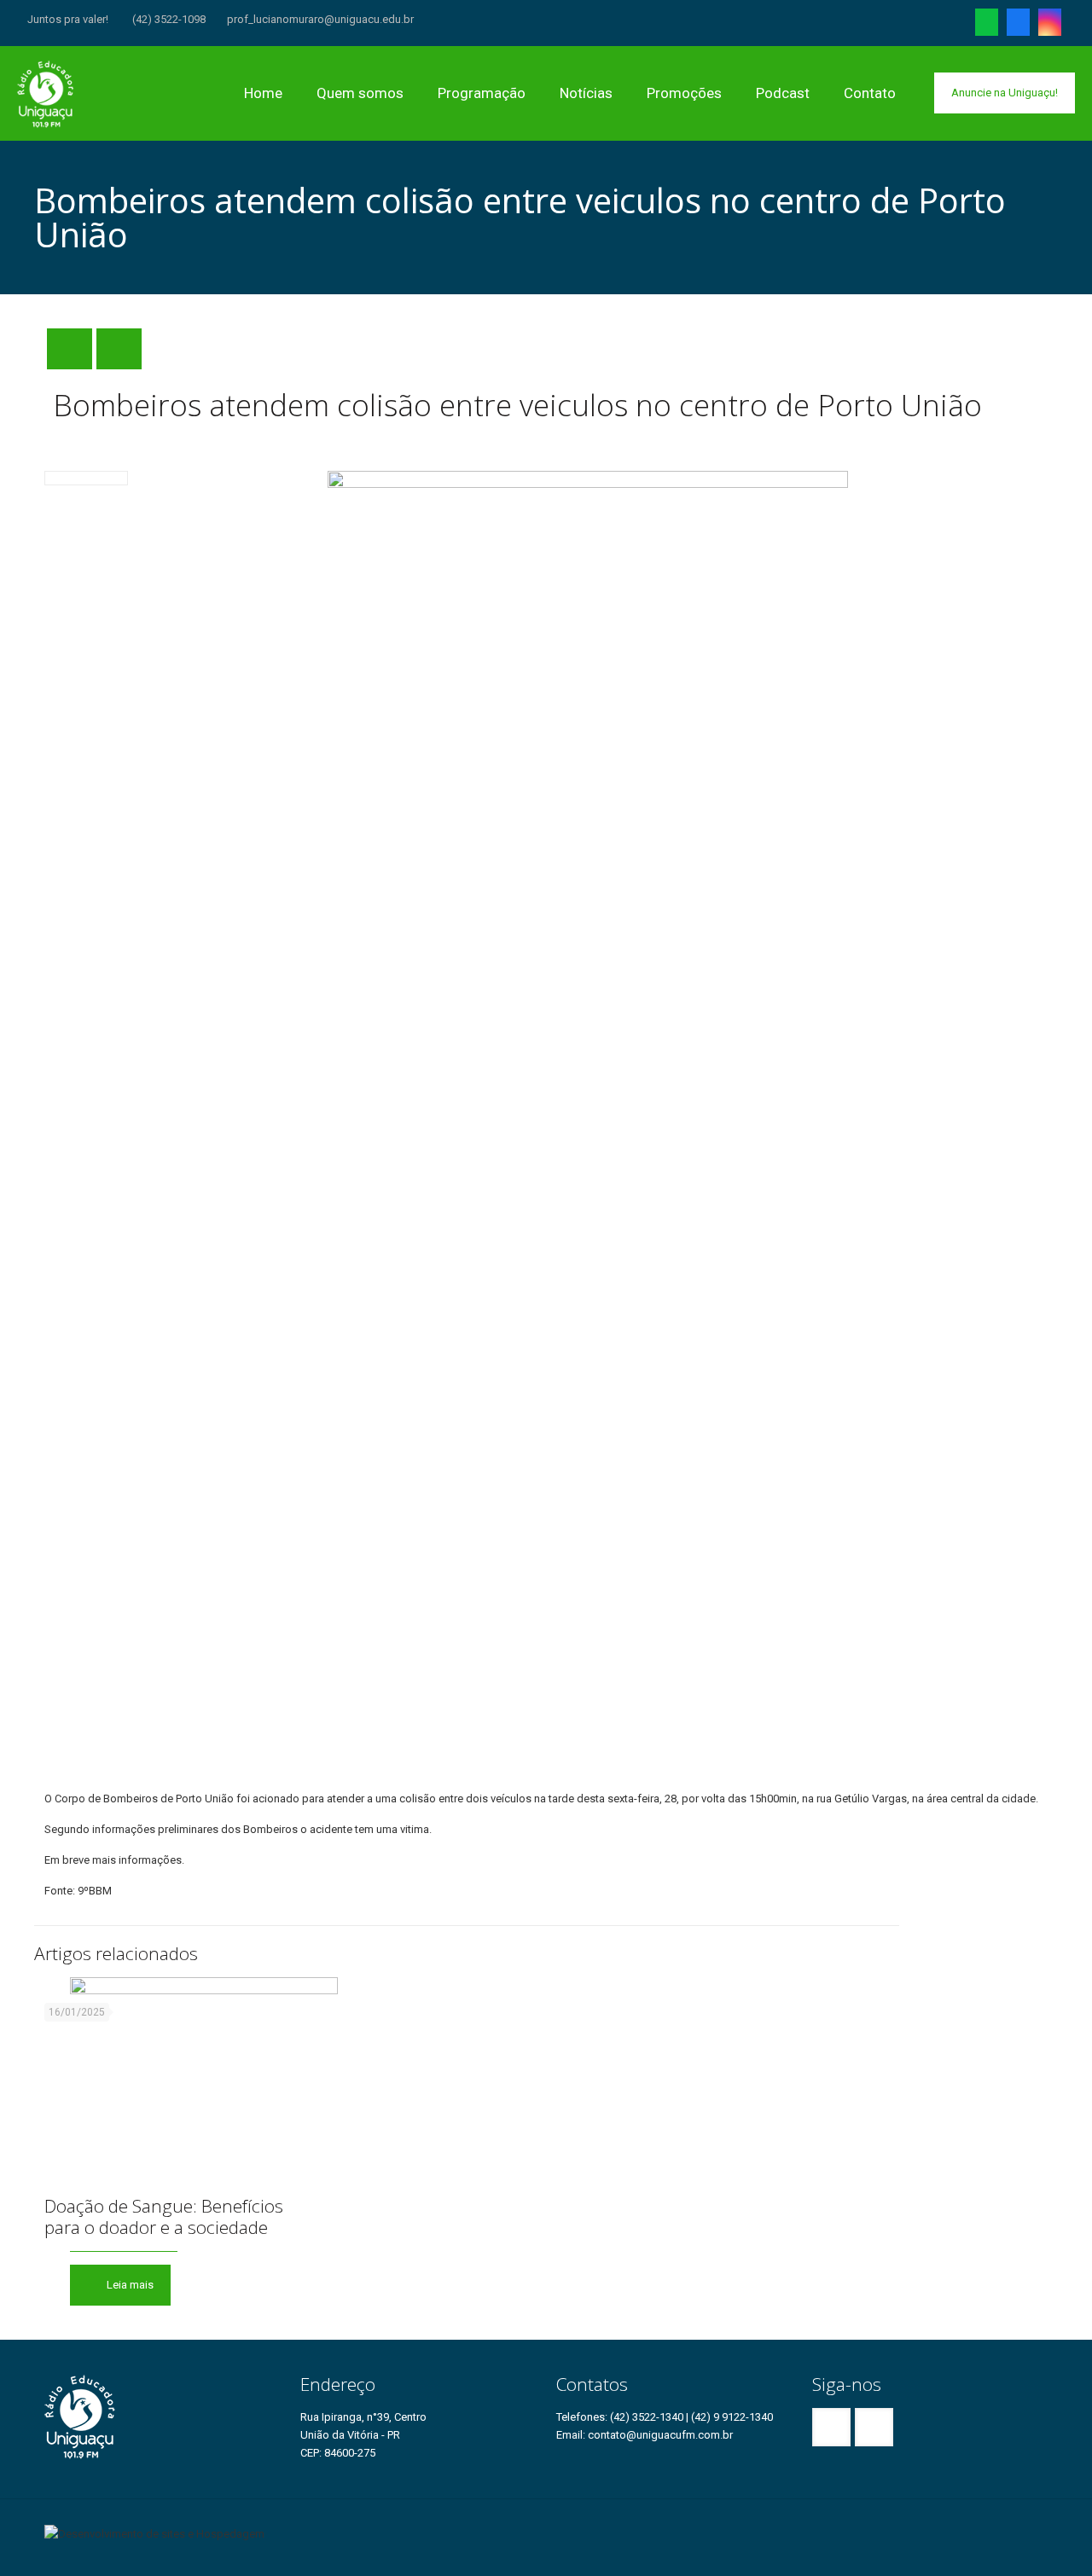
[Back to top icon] (1042, 2526)
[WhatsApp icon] (987, 26)
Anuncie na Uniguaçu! (1005, 93)
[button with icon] (831, 2427)
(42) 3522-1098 (168, 19)
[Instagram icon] (1050, 26)
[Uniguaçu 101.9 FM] (46, 93)
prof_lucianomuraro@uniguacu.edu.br (320, 19)
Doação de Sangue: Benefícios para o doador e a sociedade (164, 2216)
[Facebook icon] (1018, 26)
